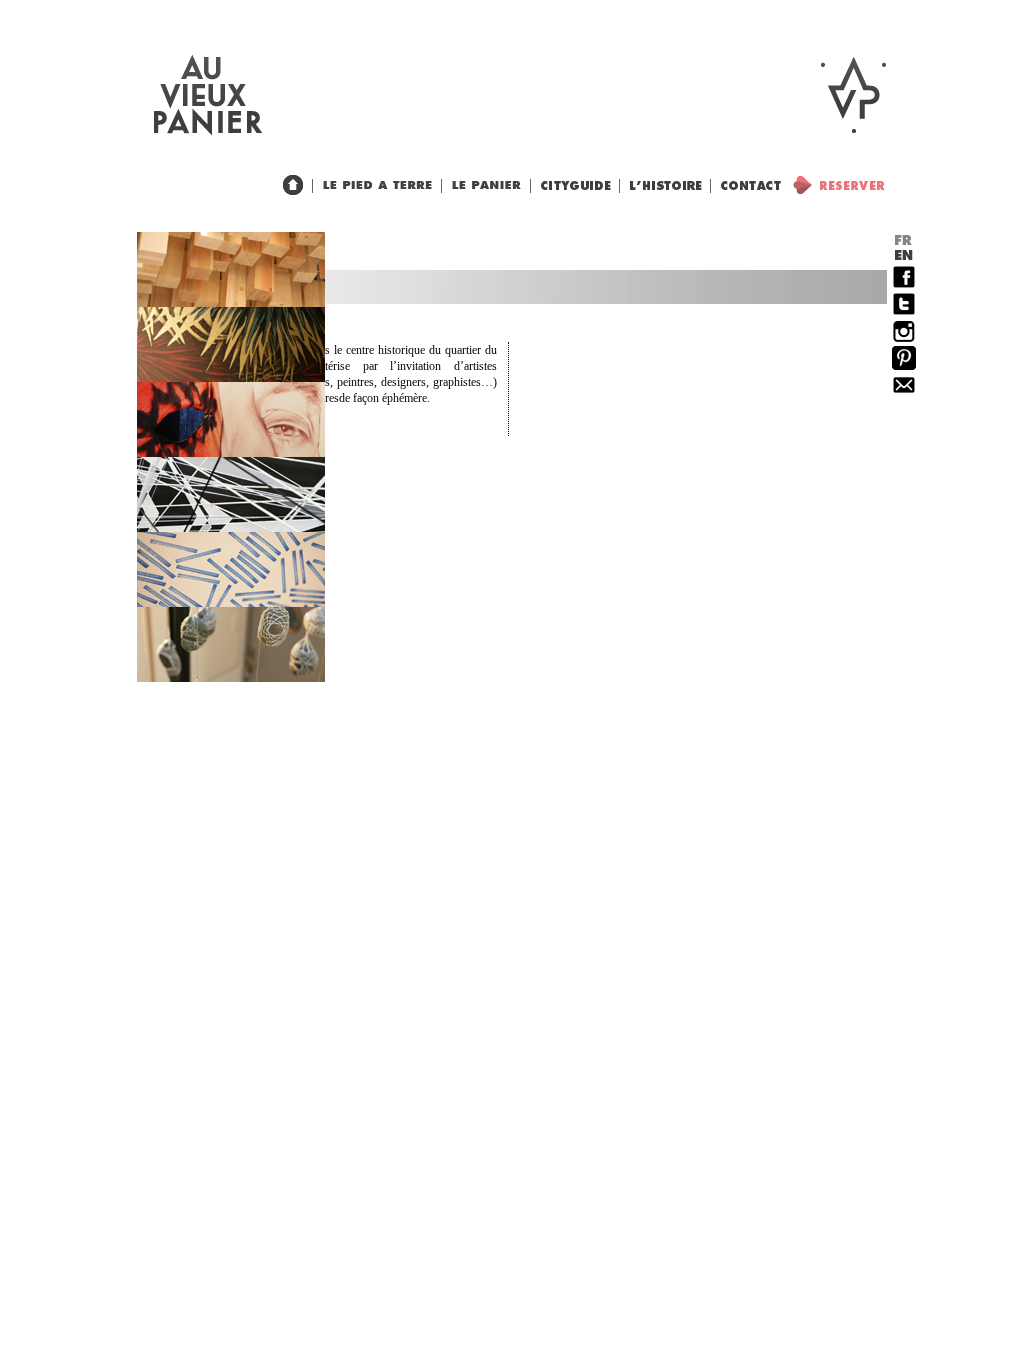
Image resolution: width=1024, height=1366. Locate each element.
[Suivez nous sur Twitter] (904, 312)
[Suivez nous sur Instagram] (904, 339)
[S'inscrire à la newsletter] (904, 393)
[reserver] (834, 185)
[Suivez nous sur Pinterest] (904, 366)
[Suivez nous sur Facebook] (904, 285)
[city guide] (661, 185)
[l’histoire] (571, 185)
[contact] (746, 185)
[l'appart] (373, 185)
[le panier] (482, 185)
